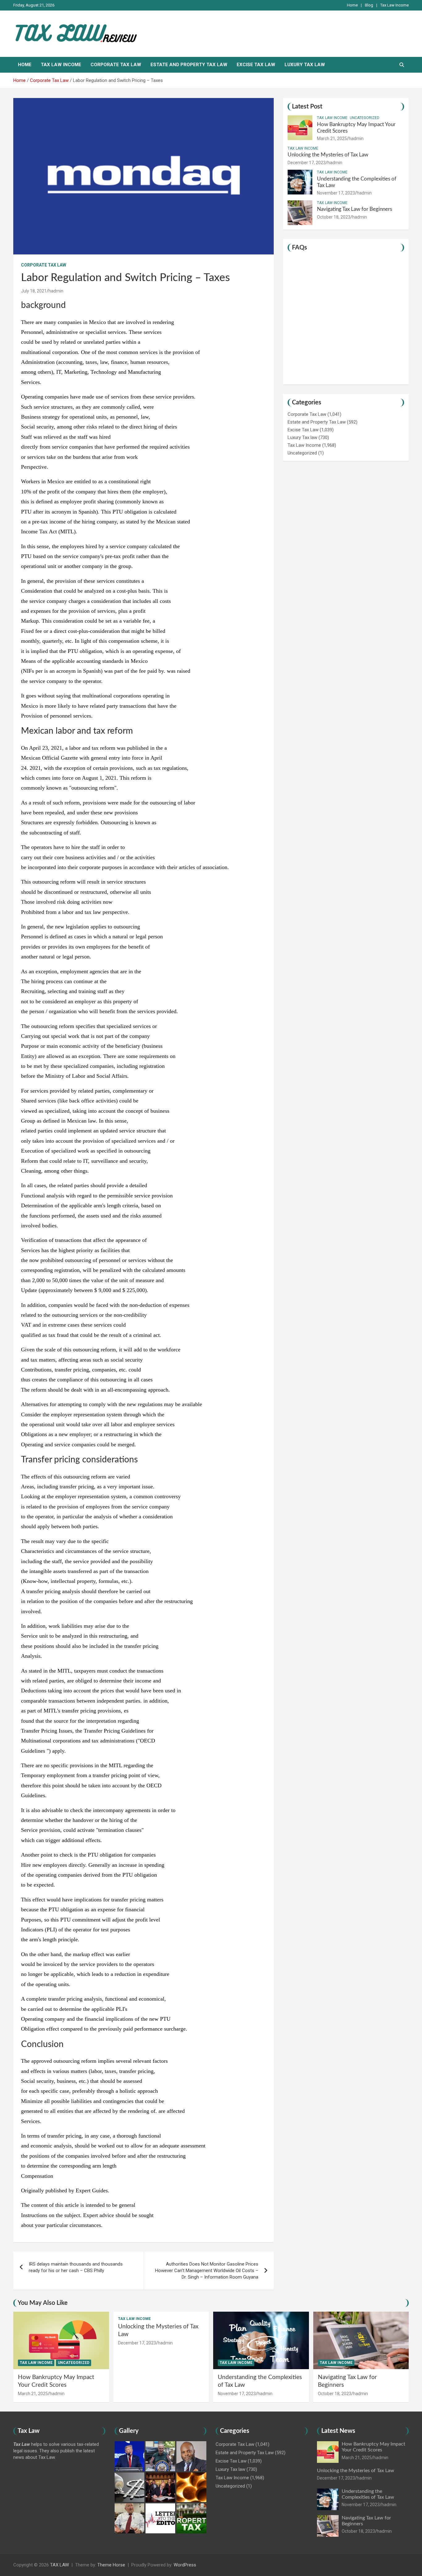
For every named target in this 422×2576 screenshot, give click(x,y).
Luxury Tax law (305, 65)
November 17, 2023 (336, 193)
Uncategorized (365, 118)
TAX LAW (59, 2565)
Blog (369, 5)
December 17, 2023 (307, 163)
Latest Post (307, 107)
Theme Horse (111, 2565)
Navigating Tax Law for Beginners (354, 209)
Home (352, 5)
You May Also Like (43, 2303)
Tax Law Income (395, 5)
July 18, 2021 (34, 291)
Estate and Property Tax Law (189, 65)
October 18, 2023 (334, 217)
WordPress (185, 2565)
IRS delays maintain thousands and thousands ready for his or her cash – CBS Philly (76, 2267)
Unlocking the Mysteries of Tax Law (328, 155)
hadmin (56, 291)
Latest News (338, 2431)
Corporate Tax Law (116, 65)
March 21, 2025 (332, 139)
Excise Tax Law (256, 65)
